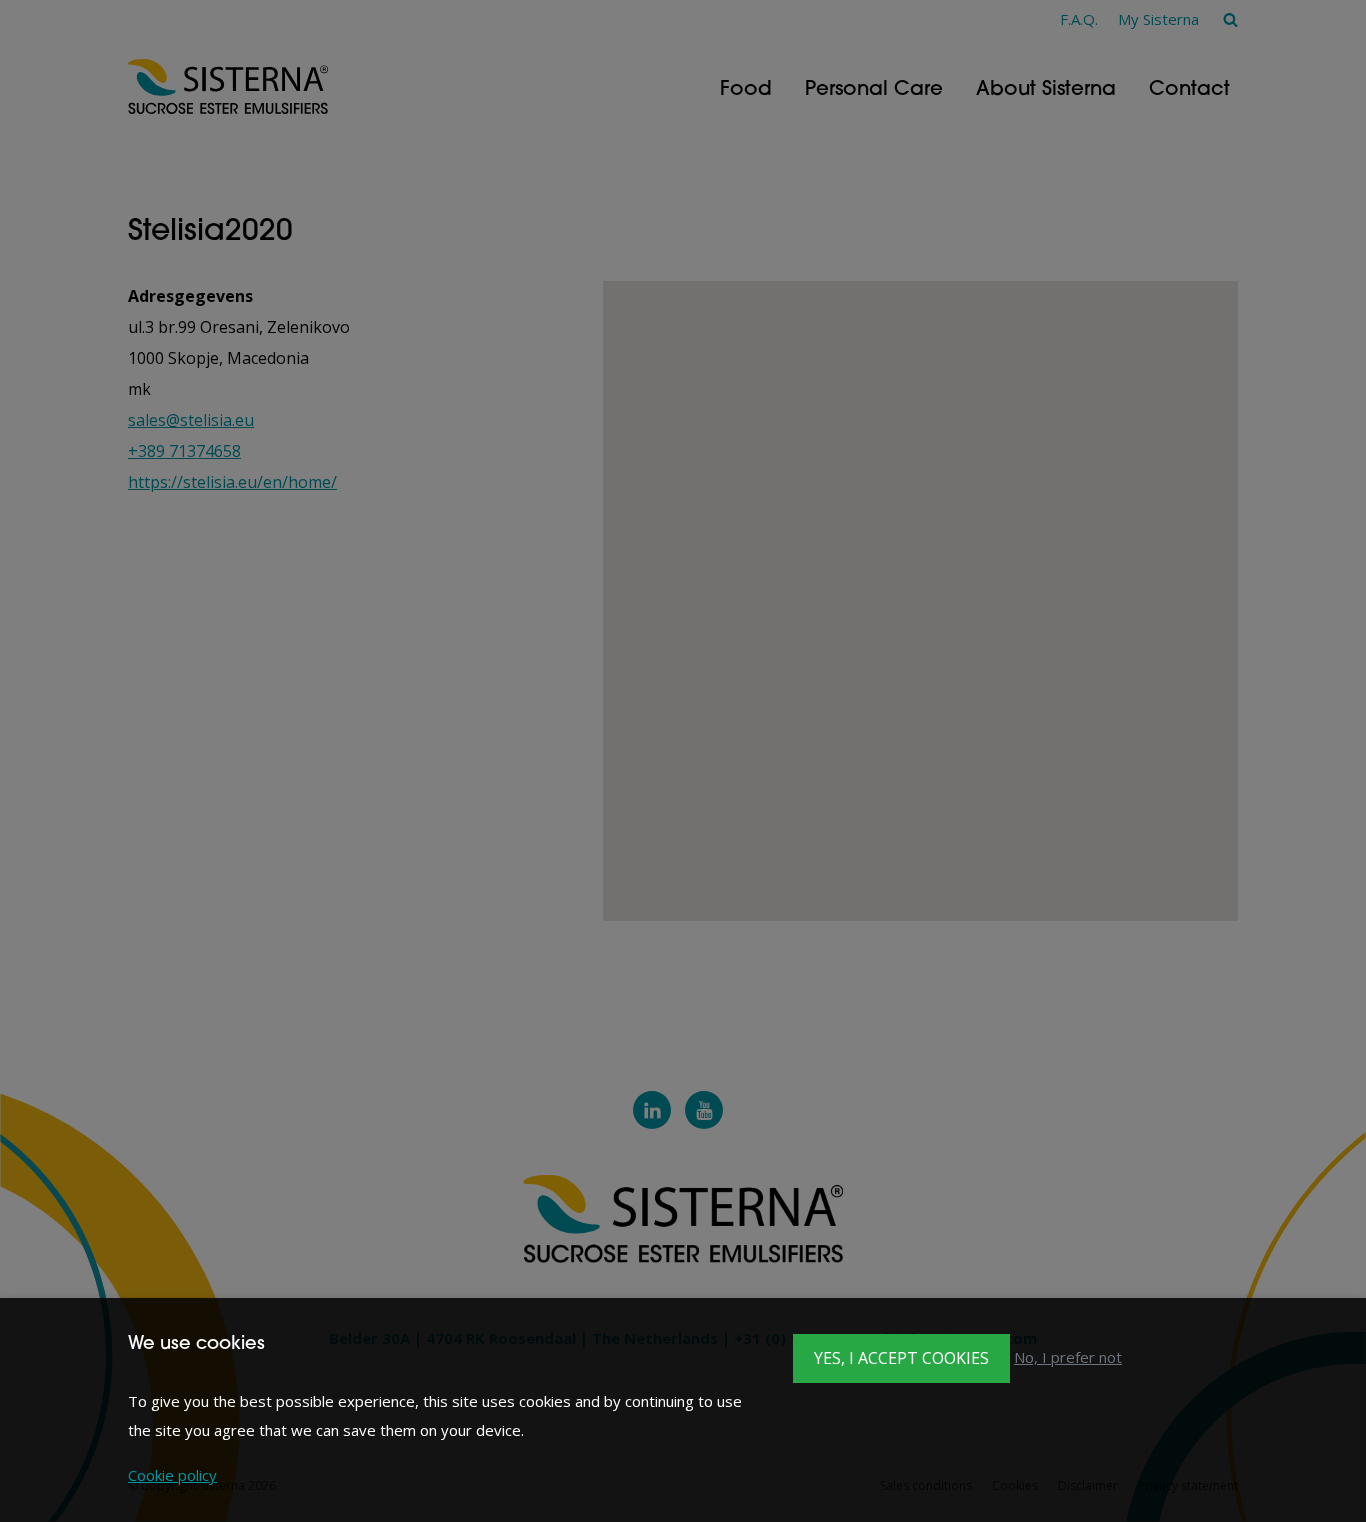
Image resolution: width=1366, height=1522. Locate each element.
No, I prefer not (1068, 1357)
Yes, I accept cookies (901, 1358)
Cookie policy (172, 1475)
